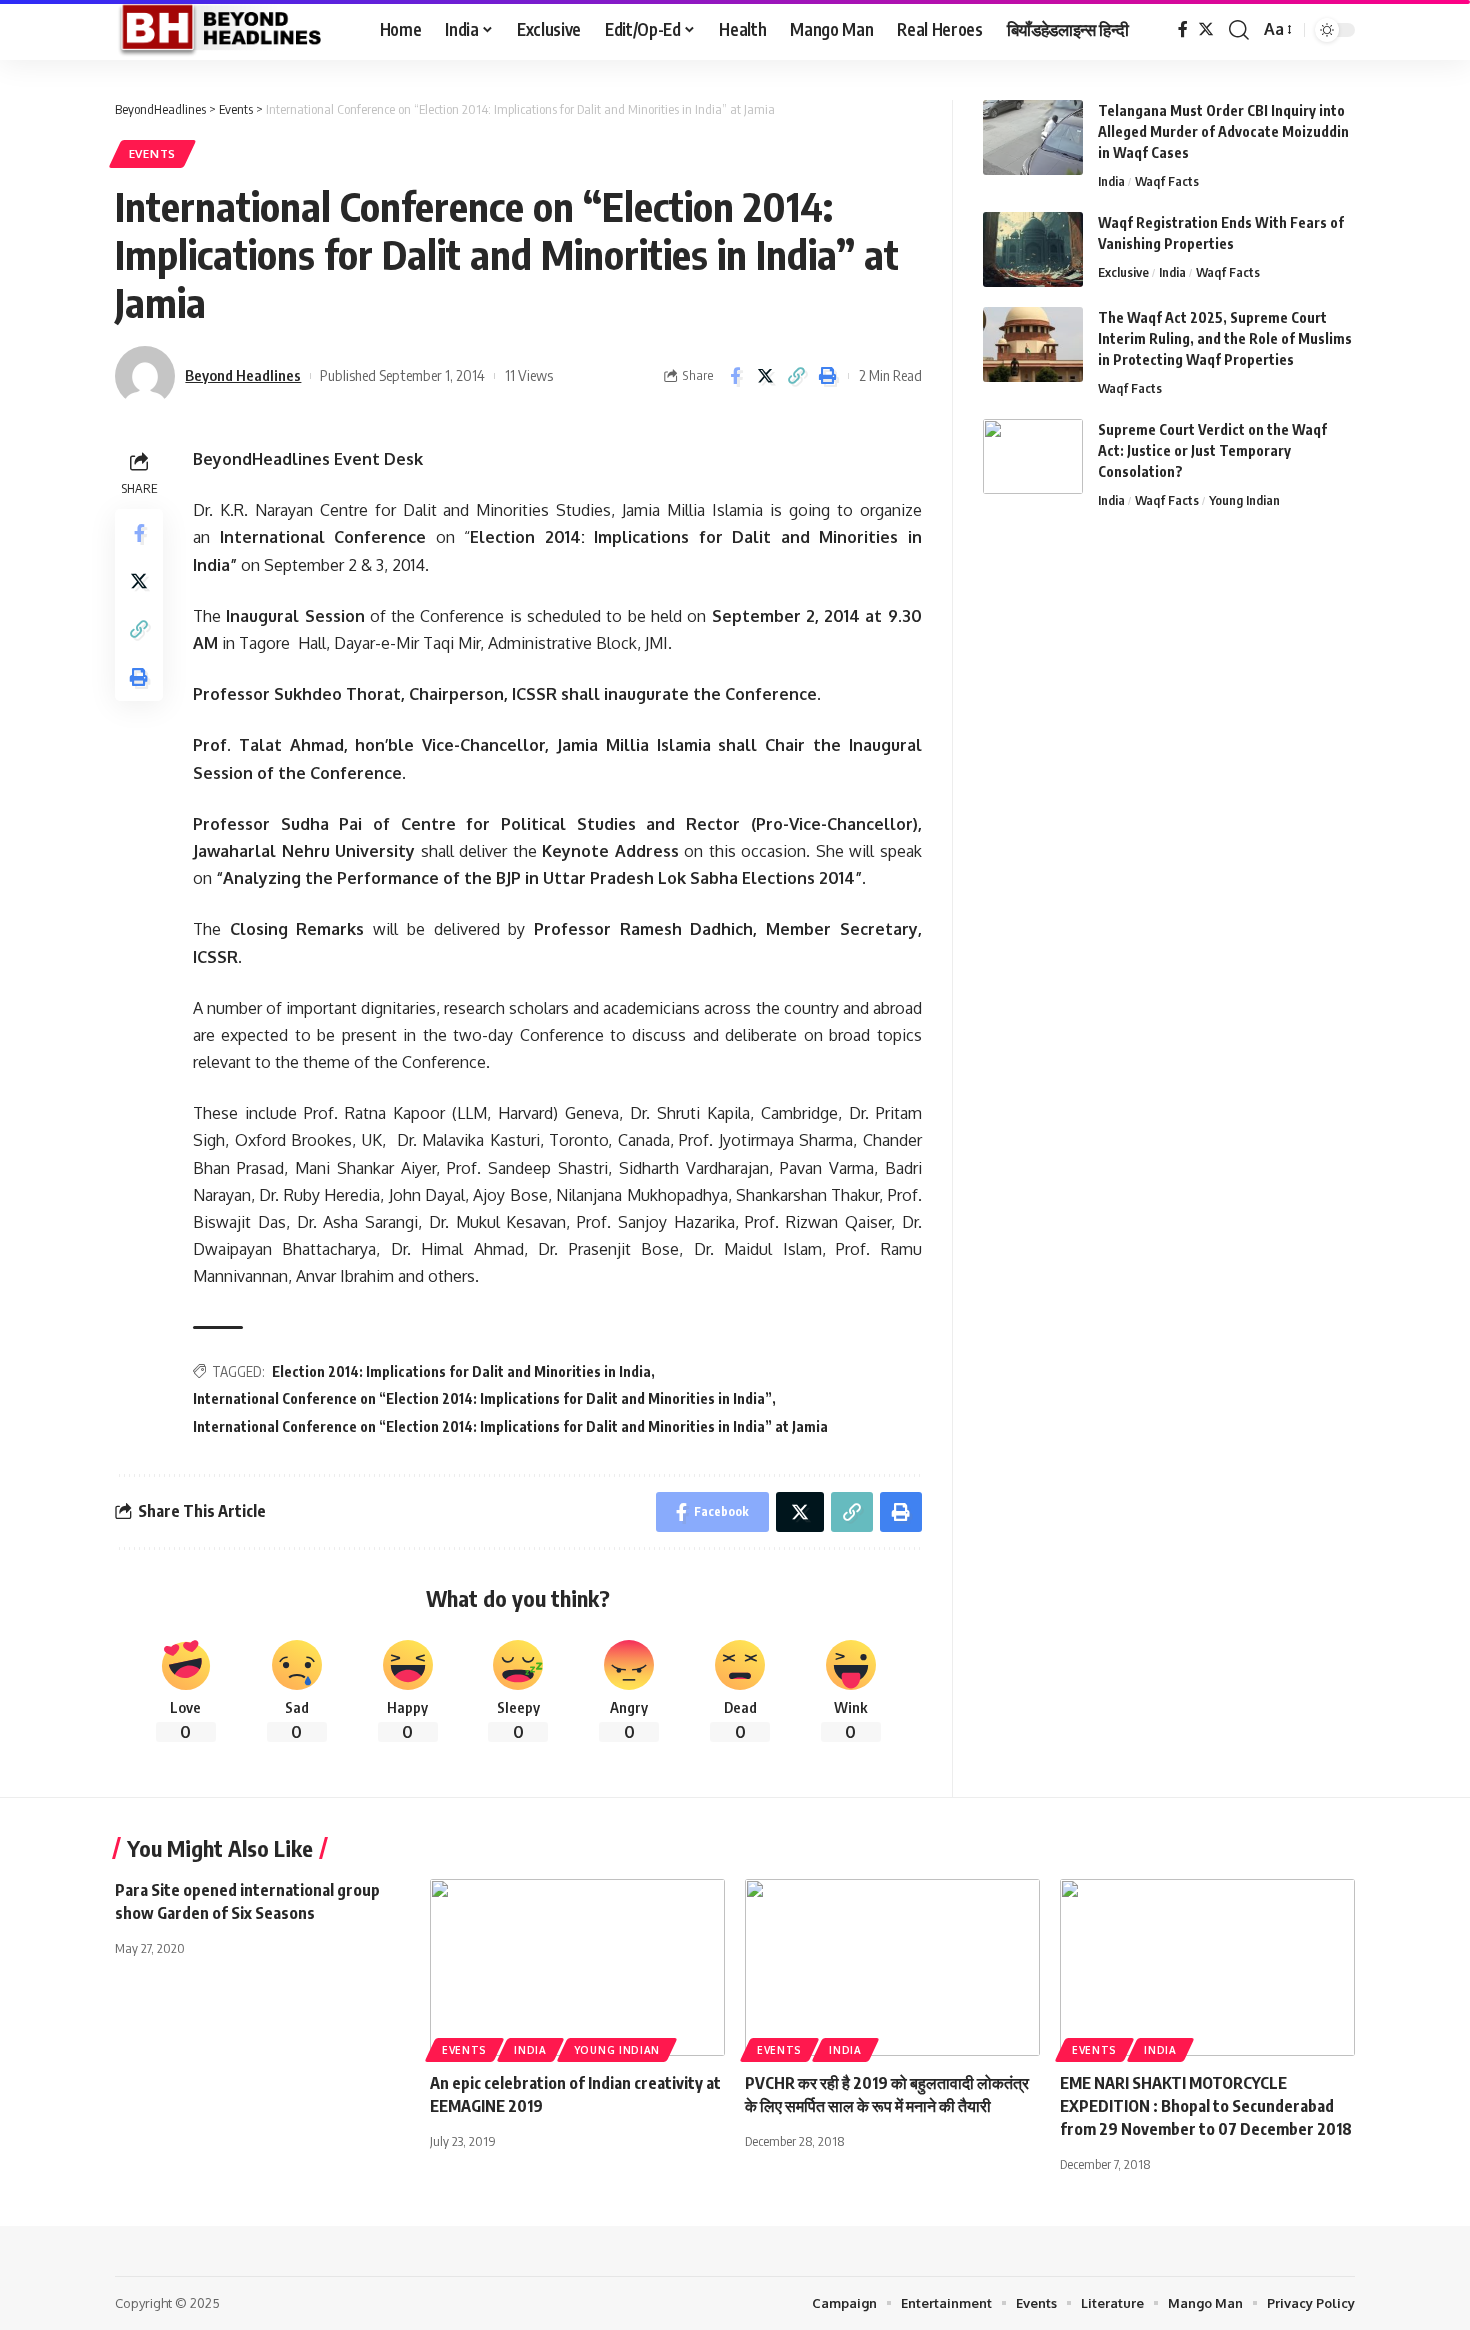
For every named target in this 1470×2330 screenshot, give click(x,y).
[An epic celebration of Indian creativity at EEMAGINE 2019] (577, 1967)
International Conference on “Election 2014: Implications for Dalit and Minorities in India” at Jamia (510, 1426)
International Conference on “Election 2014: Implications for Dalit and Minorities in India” (482, 1398)
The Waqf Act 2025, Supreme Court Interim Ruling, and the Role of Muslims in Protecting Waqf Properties (1225, 338)
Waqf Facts (1167, 181)
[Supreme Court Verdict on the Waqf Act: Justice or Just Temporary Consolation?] (1033, 456)
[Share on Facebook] (735, 376)
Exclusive (1123, 272)
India (1111, 181)
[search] (1239, 30)
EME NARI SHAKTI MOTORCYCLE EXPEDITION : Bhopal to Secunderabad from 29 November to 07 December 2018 (1206, 2106)
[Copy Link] (797, 376)
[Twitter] (1206, 29)
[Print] (828, 376)
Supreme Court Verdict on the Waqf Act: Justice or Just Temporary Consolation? (1212, 450)
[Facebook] (1183, 29)
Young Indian (1244, 500)
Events (152, 153)
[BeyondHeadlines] (231, 30)
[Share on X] (766, 376)
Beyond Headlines (243, 375)
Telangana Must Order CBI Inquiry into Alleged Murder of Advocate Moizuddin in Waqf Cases (1223, 131)
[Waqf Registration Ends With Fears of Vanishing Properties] (1033, 249)
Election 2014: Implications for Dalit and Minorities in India (461, 1371)
